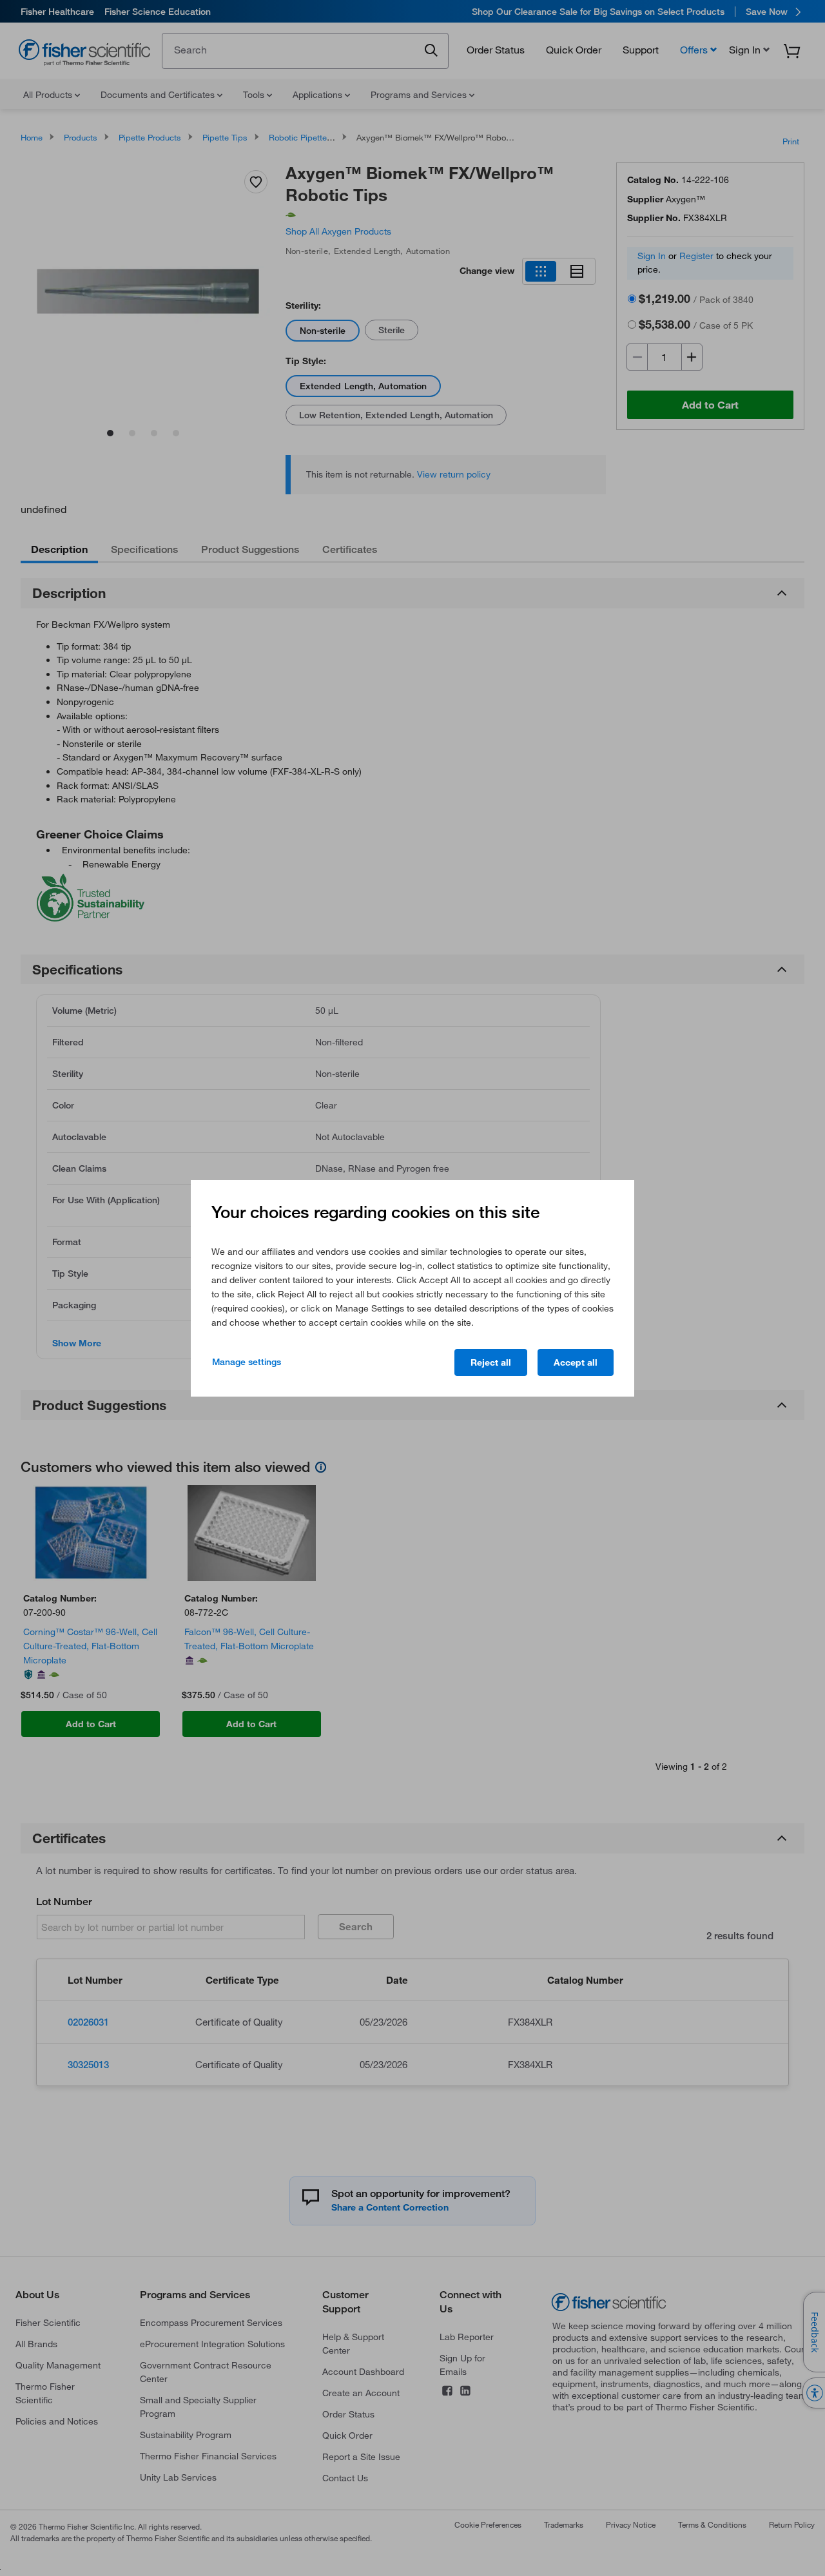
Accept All (576, 1362)
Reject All (491, 1362)
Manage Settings (247, 1362)
